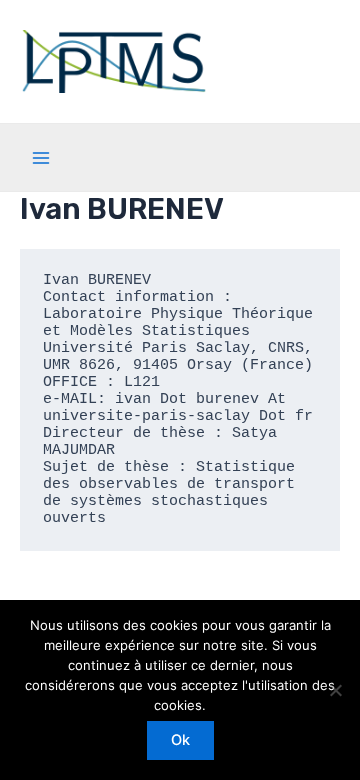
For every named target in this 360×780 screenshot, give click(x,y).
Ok (180, 740)
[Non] (335, 690)
